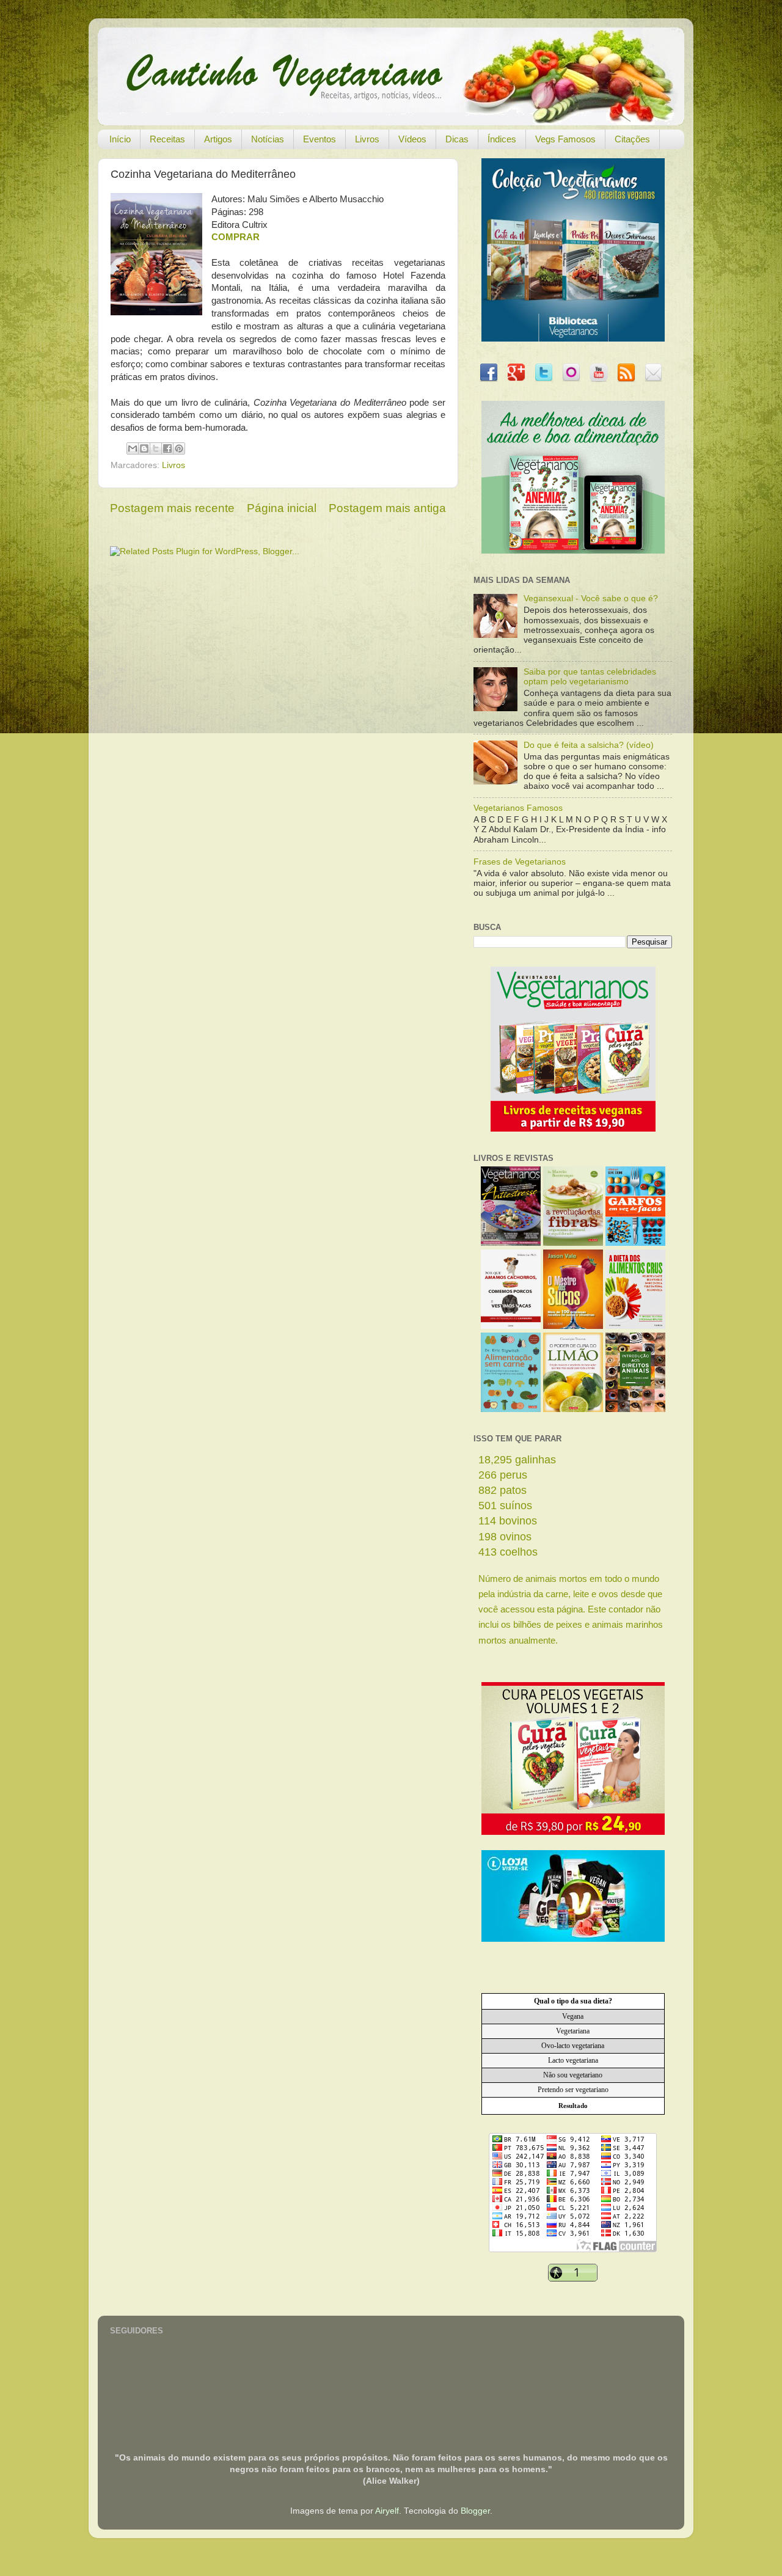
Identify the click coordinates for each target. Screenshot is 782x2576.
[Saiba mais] (573, 1129)
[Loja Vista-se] (573, 1939)
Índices (502, 139)
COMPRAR (236, 237)
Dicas (457, 139)
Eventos (320, 139)
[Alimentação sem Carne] (511, 1409)
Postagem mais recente (172, 508)
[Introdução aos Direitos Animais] (635, 1409)
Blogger (475, 2511)
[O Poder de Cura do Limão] (573, 1409)
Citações (632, 139)
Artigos (218, 139)
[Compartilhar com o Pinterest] (179, 448)
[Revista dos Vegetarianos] (511, 1243)
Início (120, 139)
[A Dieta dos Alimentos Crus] (635, 1326)
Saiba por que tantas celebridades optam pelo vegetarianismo (590, 677)
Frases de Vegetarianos (520, 862)
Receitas (167, 139)
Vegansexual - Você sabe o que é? (591, 598)
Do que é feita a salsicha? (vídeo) (589, 745)
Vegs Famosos (565, 139)
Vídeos (412, 139)
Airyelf (387, 2511)
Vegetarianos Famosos (518, 808)
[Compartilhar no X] (156, 448)
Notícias (268, 139)
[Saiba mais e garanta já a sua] (573, 339)
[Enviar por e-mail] (133, 448)
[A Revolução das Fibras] (573, 1243)
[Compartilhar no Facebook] (167, 448)
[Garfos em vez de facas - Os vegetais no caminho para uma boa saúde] (635, 1243)
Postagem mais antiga (387, 508)
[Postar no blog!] (144, 448)
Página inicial (282, 508)
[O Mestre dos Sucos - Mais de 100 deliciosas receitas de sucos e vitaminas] (573, 1326)
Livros (367, 139)
